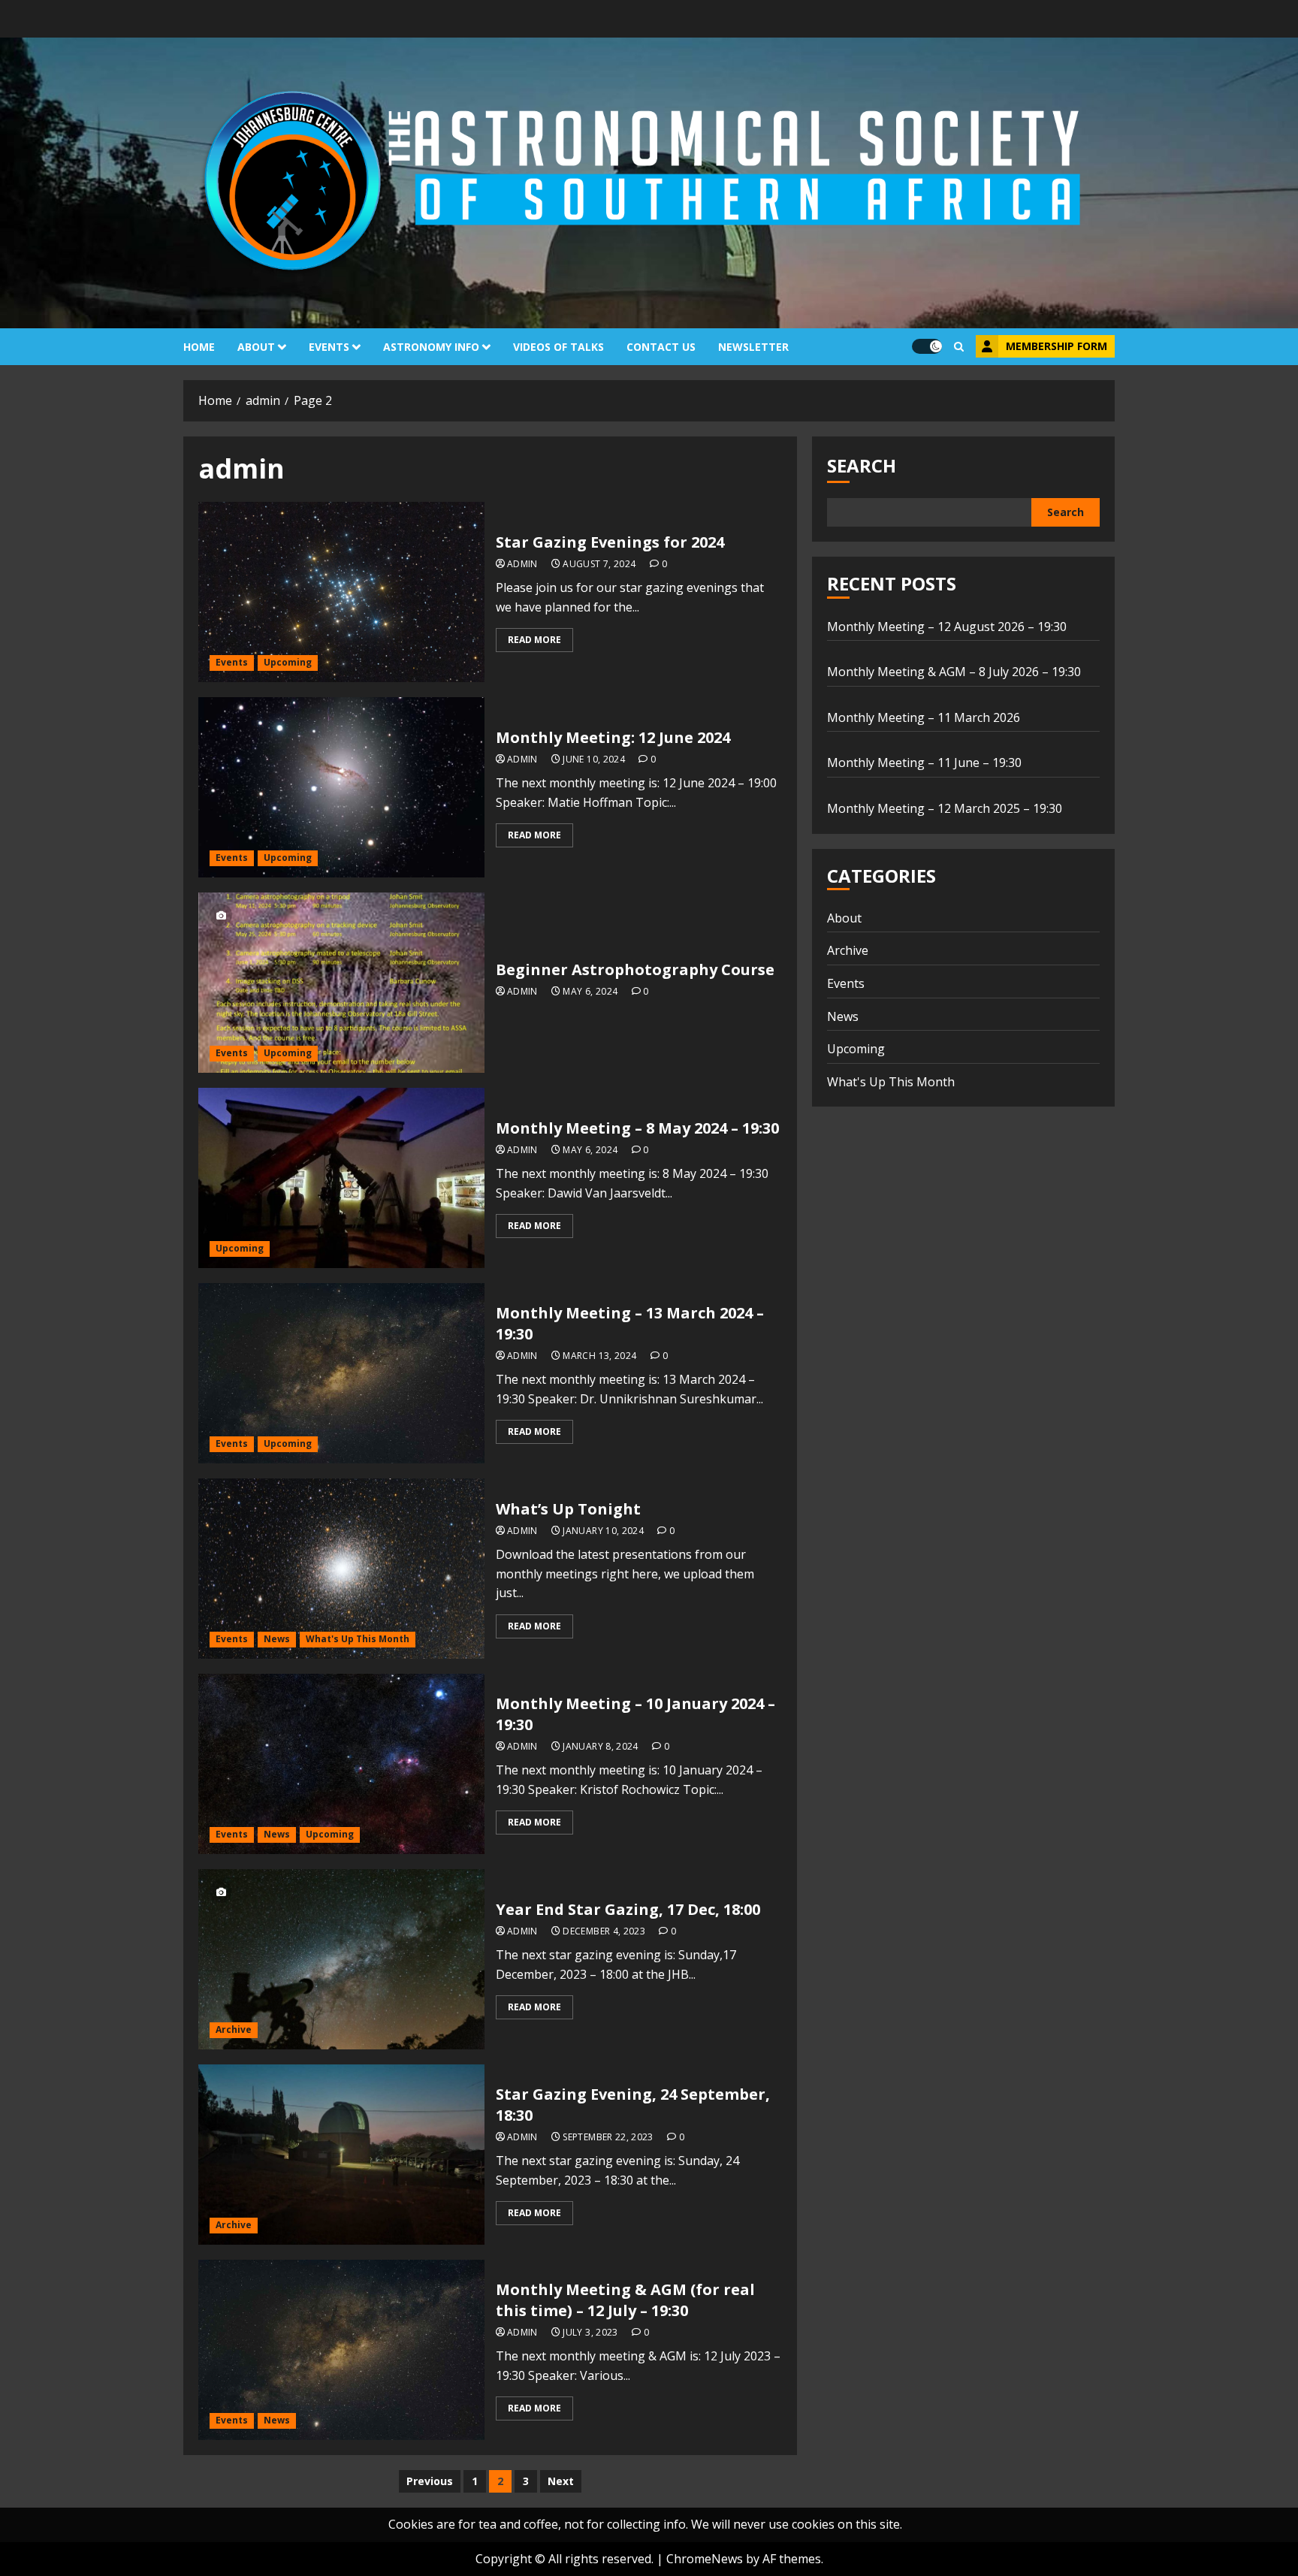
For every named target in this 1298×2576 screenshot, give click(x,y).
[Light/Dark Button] (927, 346)
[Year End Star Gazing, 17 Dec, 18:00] (341, 1959)
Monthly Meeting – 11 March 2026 (924, 717)
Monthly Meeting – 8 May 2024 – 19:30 (637, 1128)
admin (522, 564)
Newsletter (753, 347)
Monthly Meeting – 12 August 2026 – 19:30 (947, 627)
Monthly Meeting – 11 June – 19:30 (924, 763)
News (277, 1639)
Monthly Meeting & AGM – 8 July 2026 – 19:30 (954, 672)
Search (862, 465)
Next (561, 2481)
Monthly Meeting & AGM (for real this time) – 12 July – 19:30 (625, 2300)
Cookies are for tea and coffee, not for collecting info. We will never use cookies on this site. (645, 2524)
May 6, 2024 (590, 992)
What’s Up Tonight (568, 1509)
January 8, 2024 (600, 1747)
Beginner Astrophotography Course (635, 969)
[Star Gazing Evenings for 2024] (341, 592)
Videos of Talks (558, 347)
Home (199, 347)
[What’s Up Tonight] (341, 1569)
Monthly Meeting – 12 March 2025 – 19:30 (945, 808)
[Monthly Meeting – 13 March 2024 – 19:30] (341, 1373)
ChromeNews (705, 2559)
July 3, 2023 (590, 2333)
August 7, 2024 (599, 564)
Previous (430, 2481)
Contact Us (661, 347)
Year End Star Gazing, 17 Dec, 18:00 (628, 1909)
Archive (234, 2029)
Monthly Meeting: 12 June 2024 (613, 737)
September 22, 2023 (608, 2137)
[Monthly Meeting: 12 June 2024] (341, 787)
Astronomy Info (431, 347)
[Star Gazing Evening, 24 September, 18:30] (341, 2155)
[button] (959, 347)
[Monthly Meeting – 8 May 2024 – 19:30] (341, 1178)
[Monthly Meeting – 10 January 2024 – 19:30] (341, 1764)
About (256, 347)
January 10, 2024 (603, 1531)
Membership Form (1057, 346)
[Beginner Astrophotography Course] (341, 983)
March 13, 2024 (599, 1356)
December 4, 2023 (604, 1931)
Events (329, 347)
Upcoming (288, 662)
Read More (534, 640)
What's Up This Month (358, 1639)
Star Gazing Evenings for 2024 (610, 542)
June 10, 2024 (594, 760)
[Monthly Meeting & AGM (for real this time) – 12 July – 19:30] (341, 2350)
